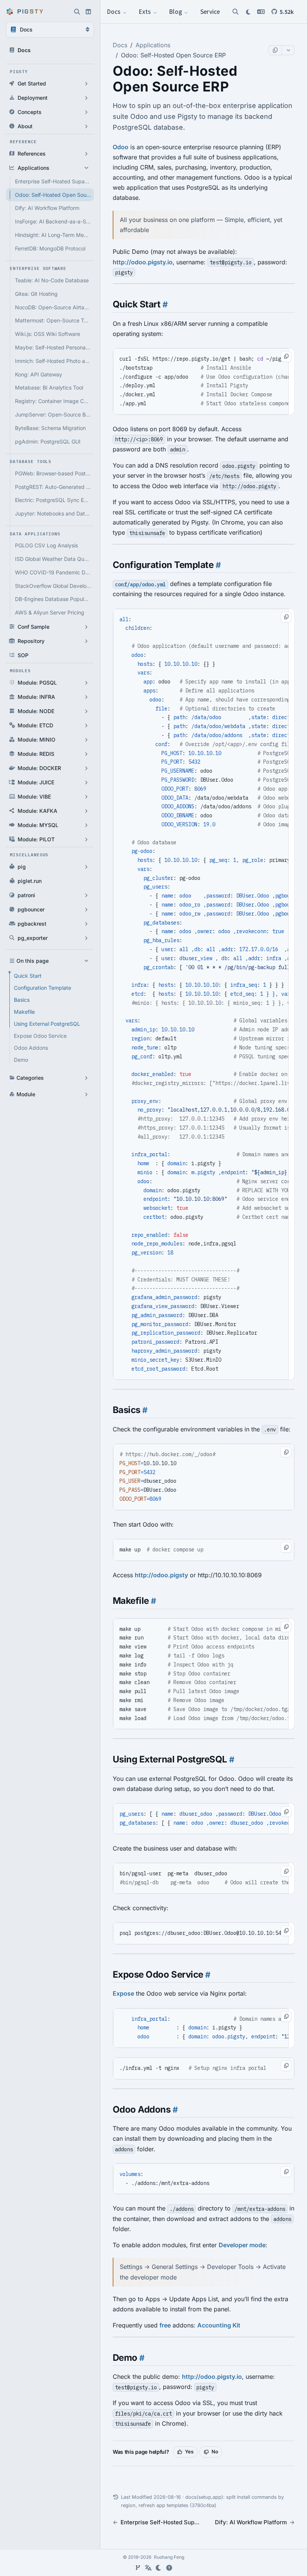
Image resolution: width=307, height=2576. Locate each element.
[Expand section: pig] (86, 867)
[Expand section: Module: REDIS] (86, 754)
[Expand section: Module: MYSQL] (86, 825)
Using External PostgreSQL (47, 1024)
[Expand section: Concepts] (86, 112)
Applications (153, 45)
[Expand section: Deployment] (86, 98)
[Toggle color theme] (159, 2568)
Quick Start (28, 976)
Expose (123, 1993)
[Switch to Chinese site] (261, 12)
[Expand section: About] (86, 126)
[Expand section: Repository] (86, 641)
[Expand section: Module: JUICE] (86, 782)
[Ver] (138, 2568)
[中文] (148, 2568)
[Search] (235, 12)
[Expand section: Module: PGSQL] (86, 683)
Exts (145, 11)
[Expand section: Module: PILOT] (86, 839)
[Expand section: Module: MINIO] (86, 740)
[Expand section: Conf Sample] (86, 627)
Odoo (121, 147)
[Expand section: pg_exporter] (86, 938)
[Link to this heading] (164, 304)
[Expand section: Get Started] (86, 84)
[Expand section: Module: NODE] (86, 711)
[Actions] (288, 50)
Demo (21, 1060)
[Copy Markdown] (275, 50)
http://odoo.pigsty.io (143, 262)
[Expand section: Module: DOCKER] (86, 768)
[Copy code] (286, 357)
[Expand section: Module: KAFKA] (86, 811)
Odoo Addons (31, 1048)
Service (210, 11)
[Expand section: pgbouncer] (86, 910)
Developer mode (242, 2245)
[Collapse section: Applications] (86, 168)
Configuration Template (42, 988)
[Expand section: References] (86, 154)
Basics (22, 1000)
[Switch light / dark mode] (248, 12)
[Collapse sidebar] (88, 12)
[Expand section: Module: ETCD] (86, 725)
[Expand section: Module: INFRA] (86, 697)
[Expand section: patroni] (86, 895)
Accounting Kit (219, 2325)
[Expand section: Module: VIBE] (86, 797)
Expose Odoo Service (40, 1036)
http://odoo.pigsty (161, 1575)
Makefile (24, 1012)
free (165, 2325)
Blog (176, 11)
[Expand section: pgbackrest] (86, 924)
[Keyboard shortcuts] (169, 2568)
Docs (115, 11)
